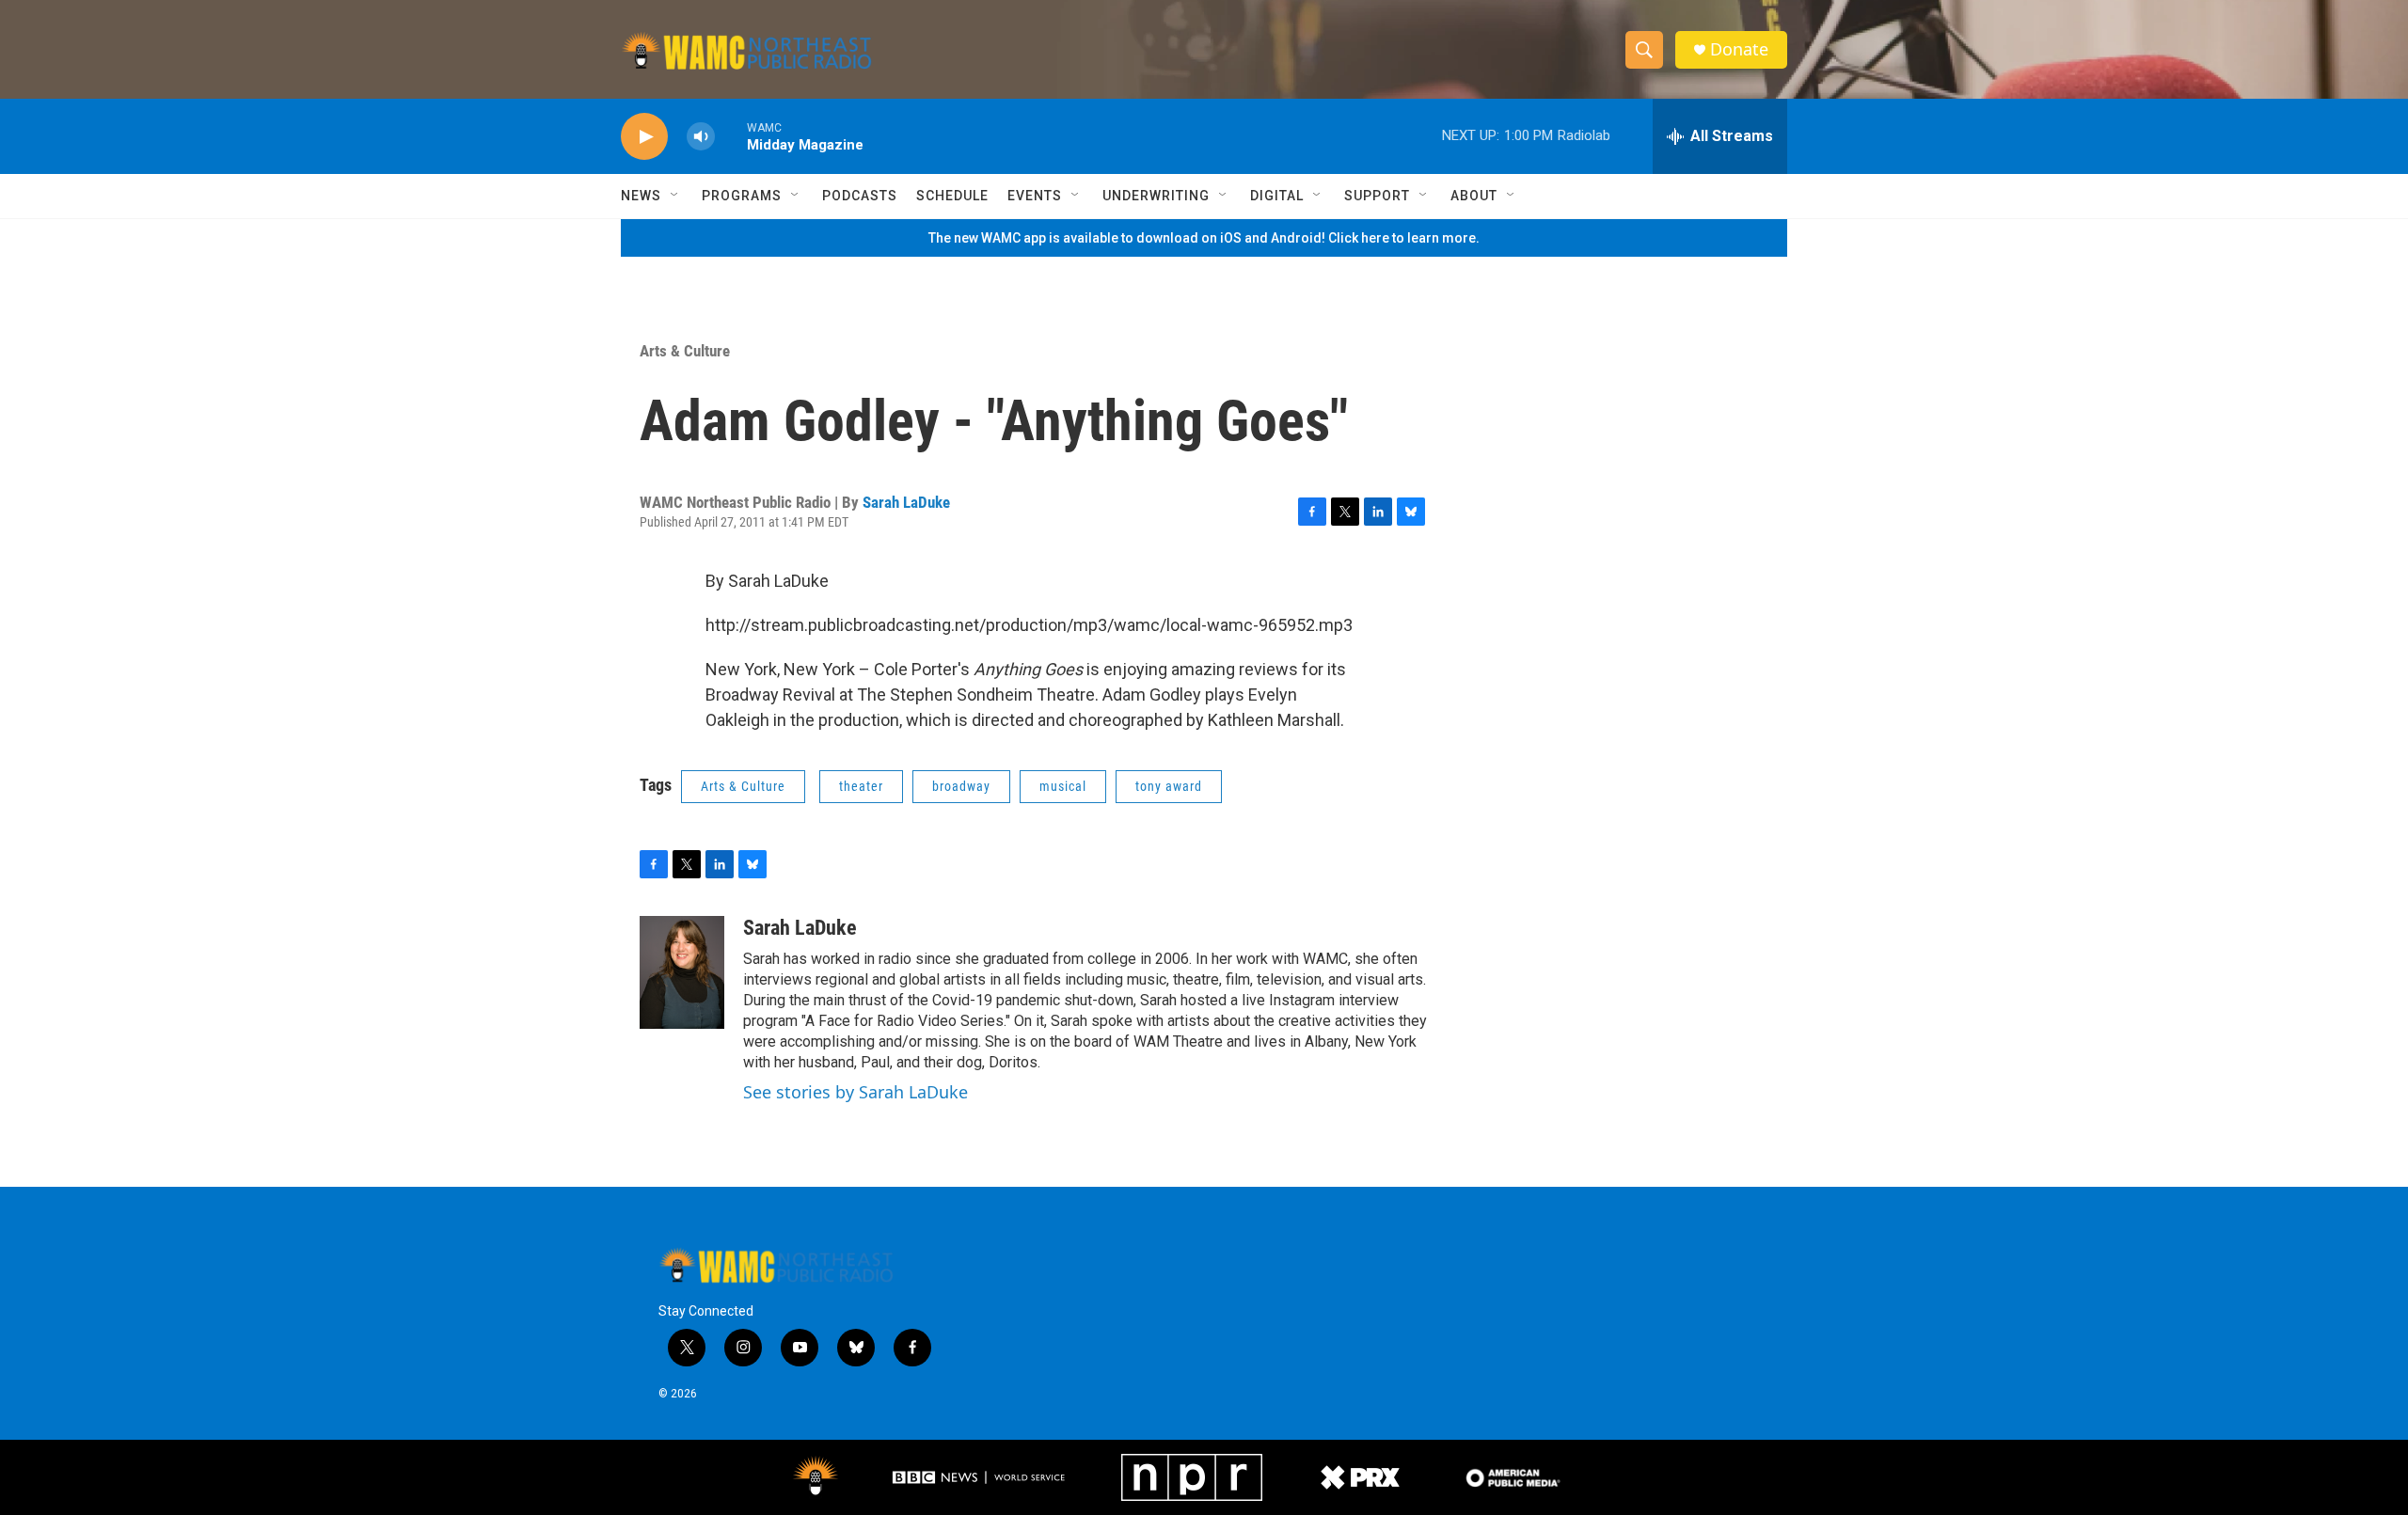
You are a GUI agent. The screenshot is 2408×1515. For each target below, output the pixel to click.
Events (1035, 196)
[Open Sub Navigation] (675, 196)
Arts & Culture (685, 351)
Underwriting (1156, 196)
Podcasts (860, 196)
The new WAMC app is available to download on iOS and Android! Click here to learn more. (1204, 238)
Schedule (952, 196)
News (641, 196)
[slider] (731, 136)
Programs (742, 196)
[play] (644, 137)
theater (861, 786)
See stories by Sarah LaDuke (855, 1092)
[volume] (701, 137)
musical (1063, 786)
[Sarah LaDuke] (682, 972)
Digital (1277, 196)
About (1474, 196)
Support (1377, 196)
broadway (961, 786)
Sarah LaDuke (906, 502)
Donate (1739, 49)
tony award (1169, 786)
